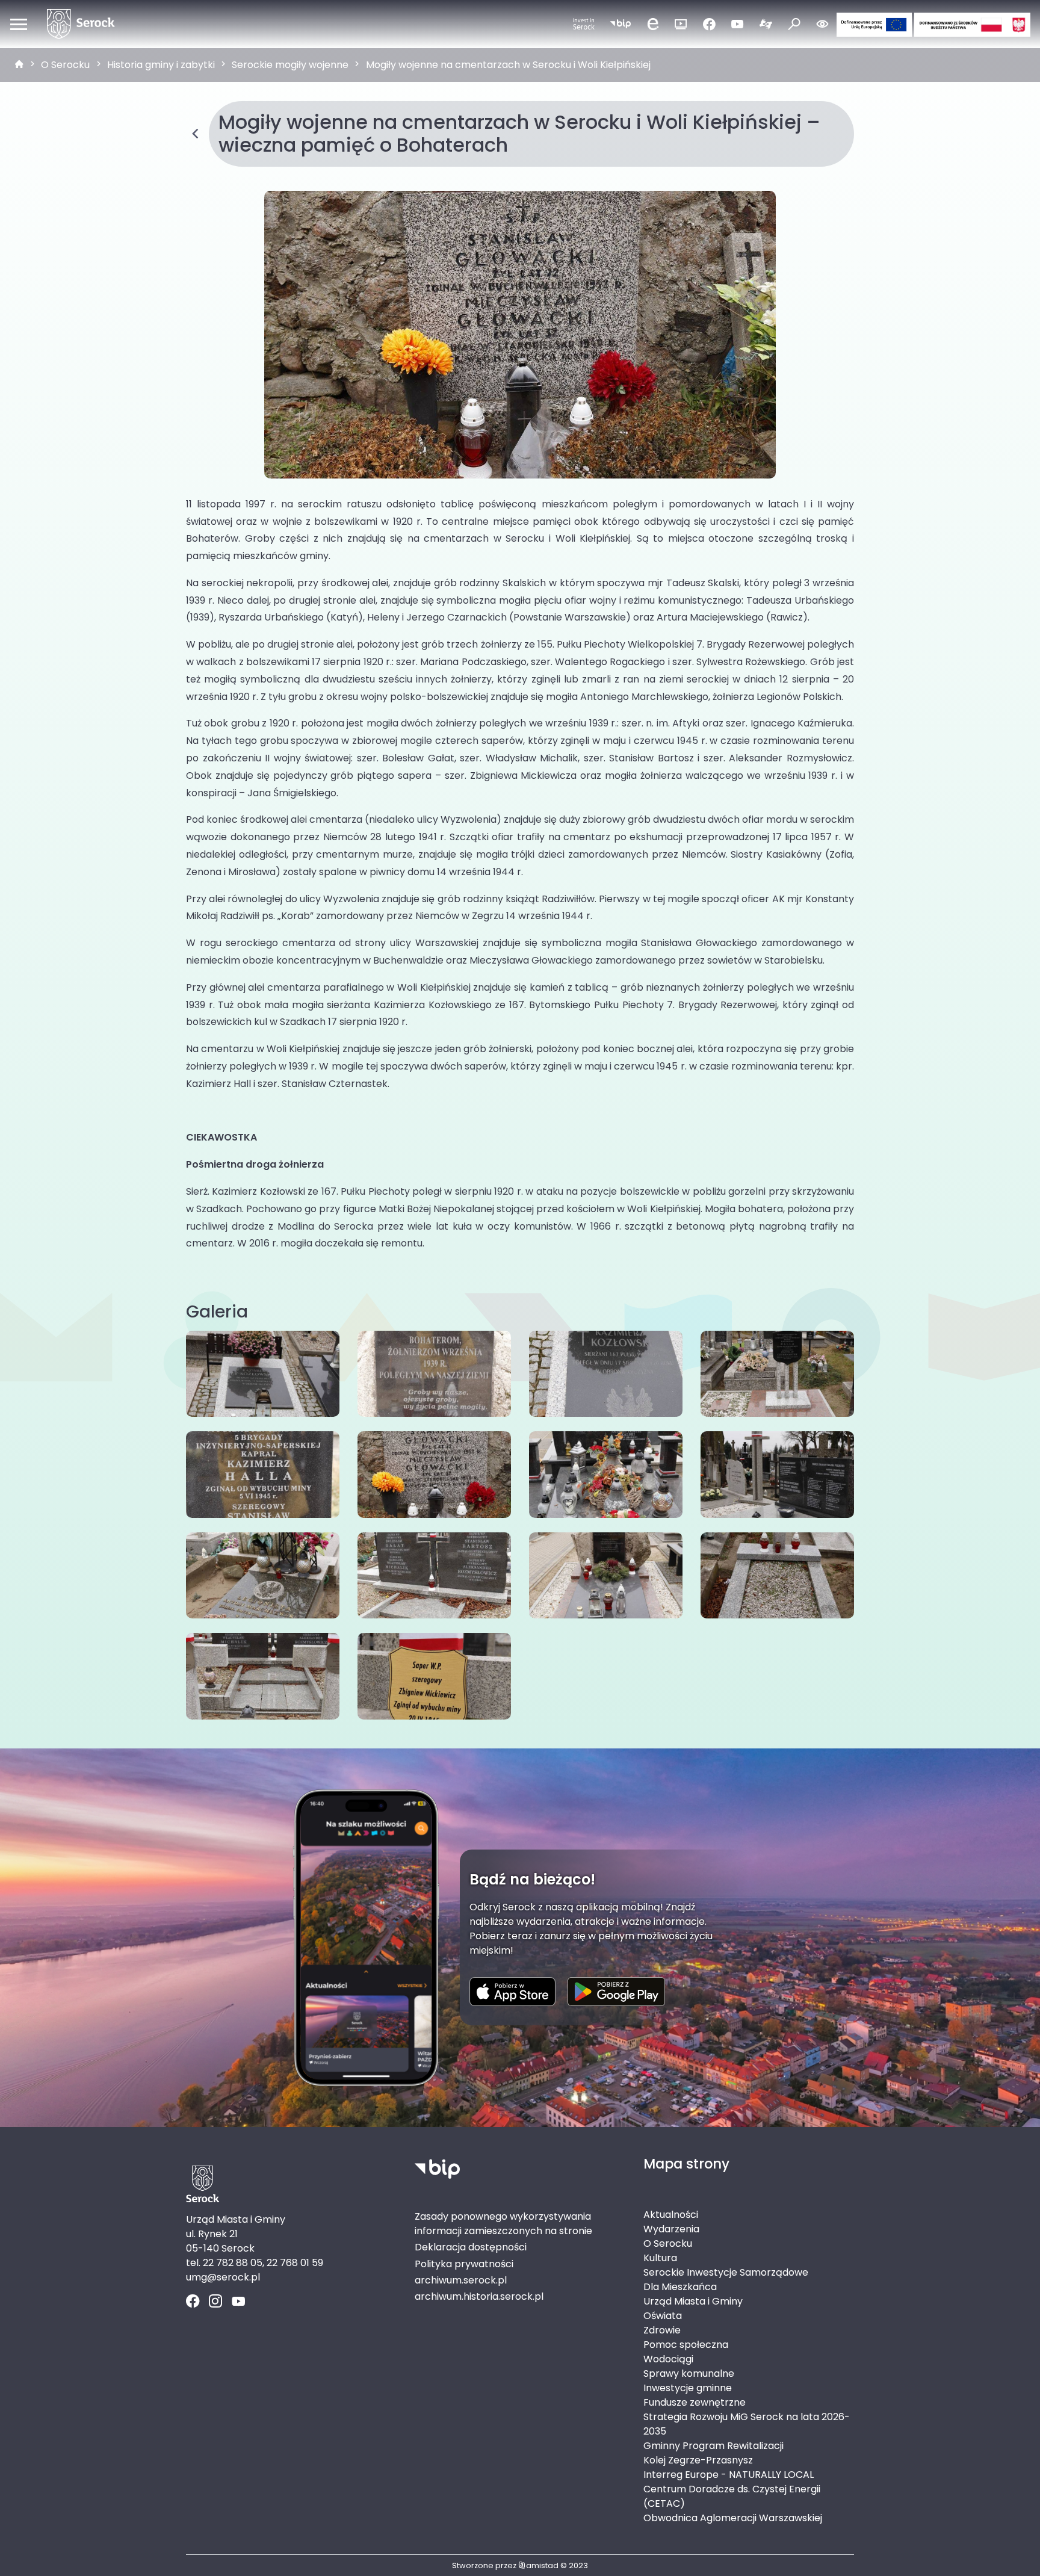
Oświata (663, 2316)
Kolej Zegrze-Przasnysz (698, 2460)
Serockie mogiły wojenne (290, 65)
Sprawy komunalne (689, 2373)
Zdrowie (662, 2330)
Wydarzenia (671, 2229)
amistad (542, 2565)
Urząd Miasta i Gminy (693, 2301)
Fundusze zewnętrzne (695, 2402)
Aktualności (671, 2215)
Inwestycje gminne (688, 2388)
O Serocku (65, 65)
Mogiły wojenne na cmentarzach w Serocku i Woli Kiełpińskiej (508, 65)
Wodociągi (668, 2359)
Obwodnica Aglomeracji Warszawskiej (733, 2518)
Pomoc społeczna (686, 2345)
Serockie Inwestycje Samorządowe (726, 2272)
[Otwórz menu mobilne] (19, 24)
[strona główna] (19, 65)
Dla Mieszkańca (680, 2287)
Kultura (660, 2258)
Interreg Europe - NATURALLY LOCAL (729, 2475)
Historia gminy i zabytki (161, 65)
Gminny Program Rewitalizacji (713, 2446)
